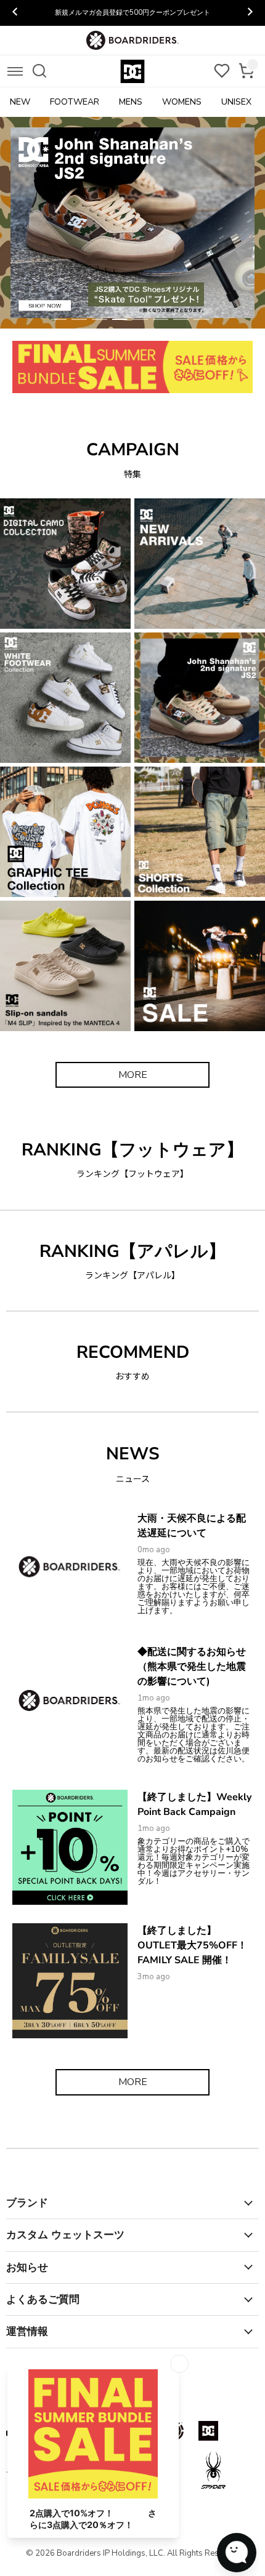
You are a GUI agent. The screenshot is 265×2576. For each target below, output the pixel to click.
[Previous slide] (15, 13)
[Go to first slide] (250, 13)
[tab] (59, 319)
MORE (133, 1075)
